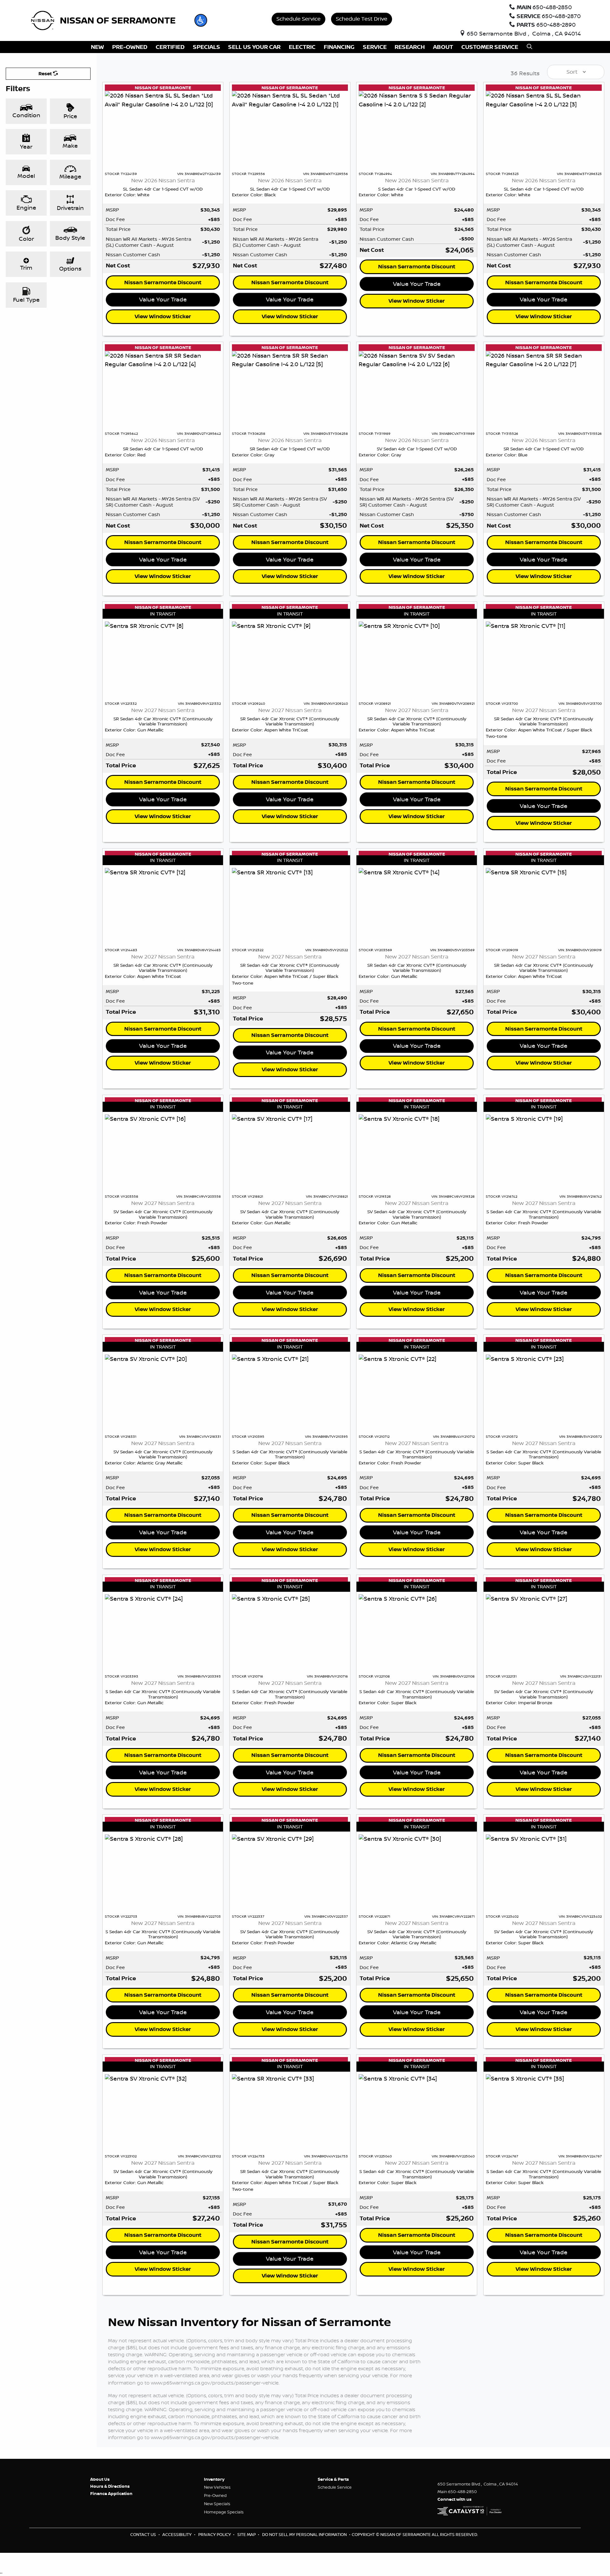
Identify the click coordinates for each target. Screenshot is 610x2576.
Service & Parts (333, 2479)
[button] (201, 20)
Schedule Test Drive (362, 19)
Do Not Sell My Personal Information (305, 2534)
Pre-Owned (215, 2495)
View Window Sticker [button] (163, 316)
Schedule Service (298, 19)
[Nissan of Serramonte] (107, 20)
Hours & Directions (110, 2486)
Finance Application (111, 2493)
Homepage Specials (224, 2512)
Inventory (214, 2479)
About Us (100, 2479)
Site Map (247, 2534)
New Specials (217, 2504)
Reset (46, 74)
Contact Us (144, 2534)
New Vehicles (217, 2487)
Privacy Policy (215, 2534)
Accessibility (177, 2534)
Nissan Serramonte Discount (163, 282)
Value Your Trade (163, 299)
